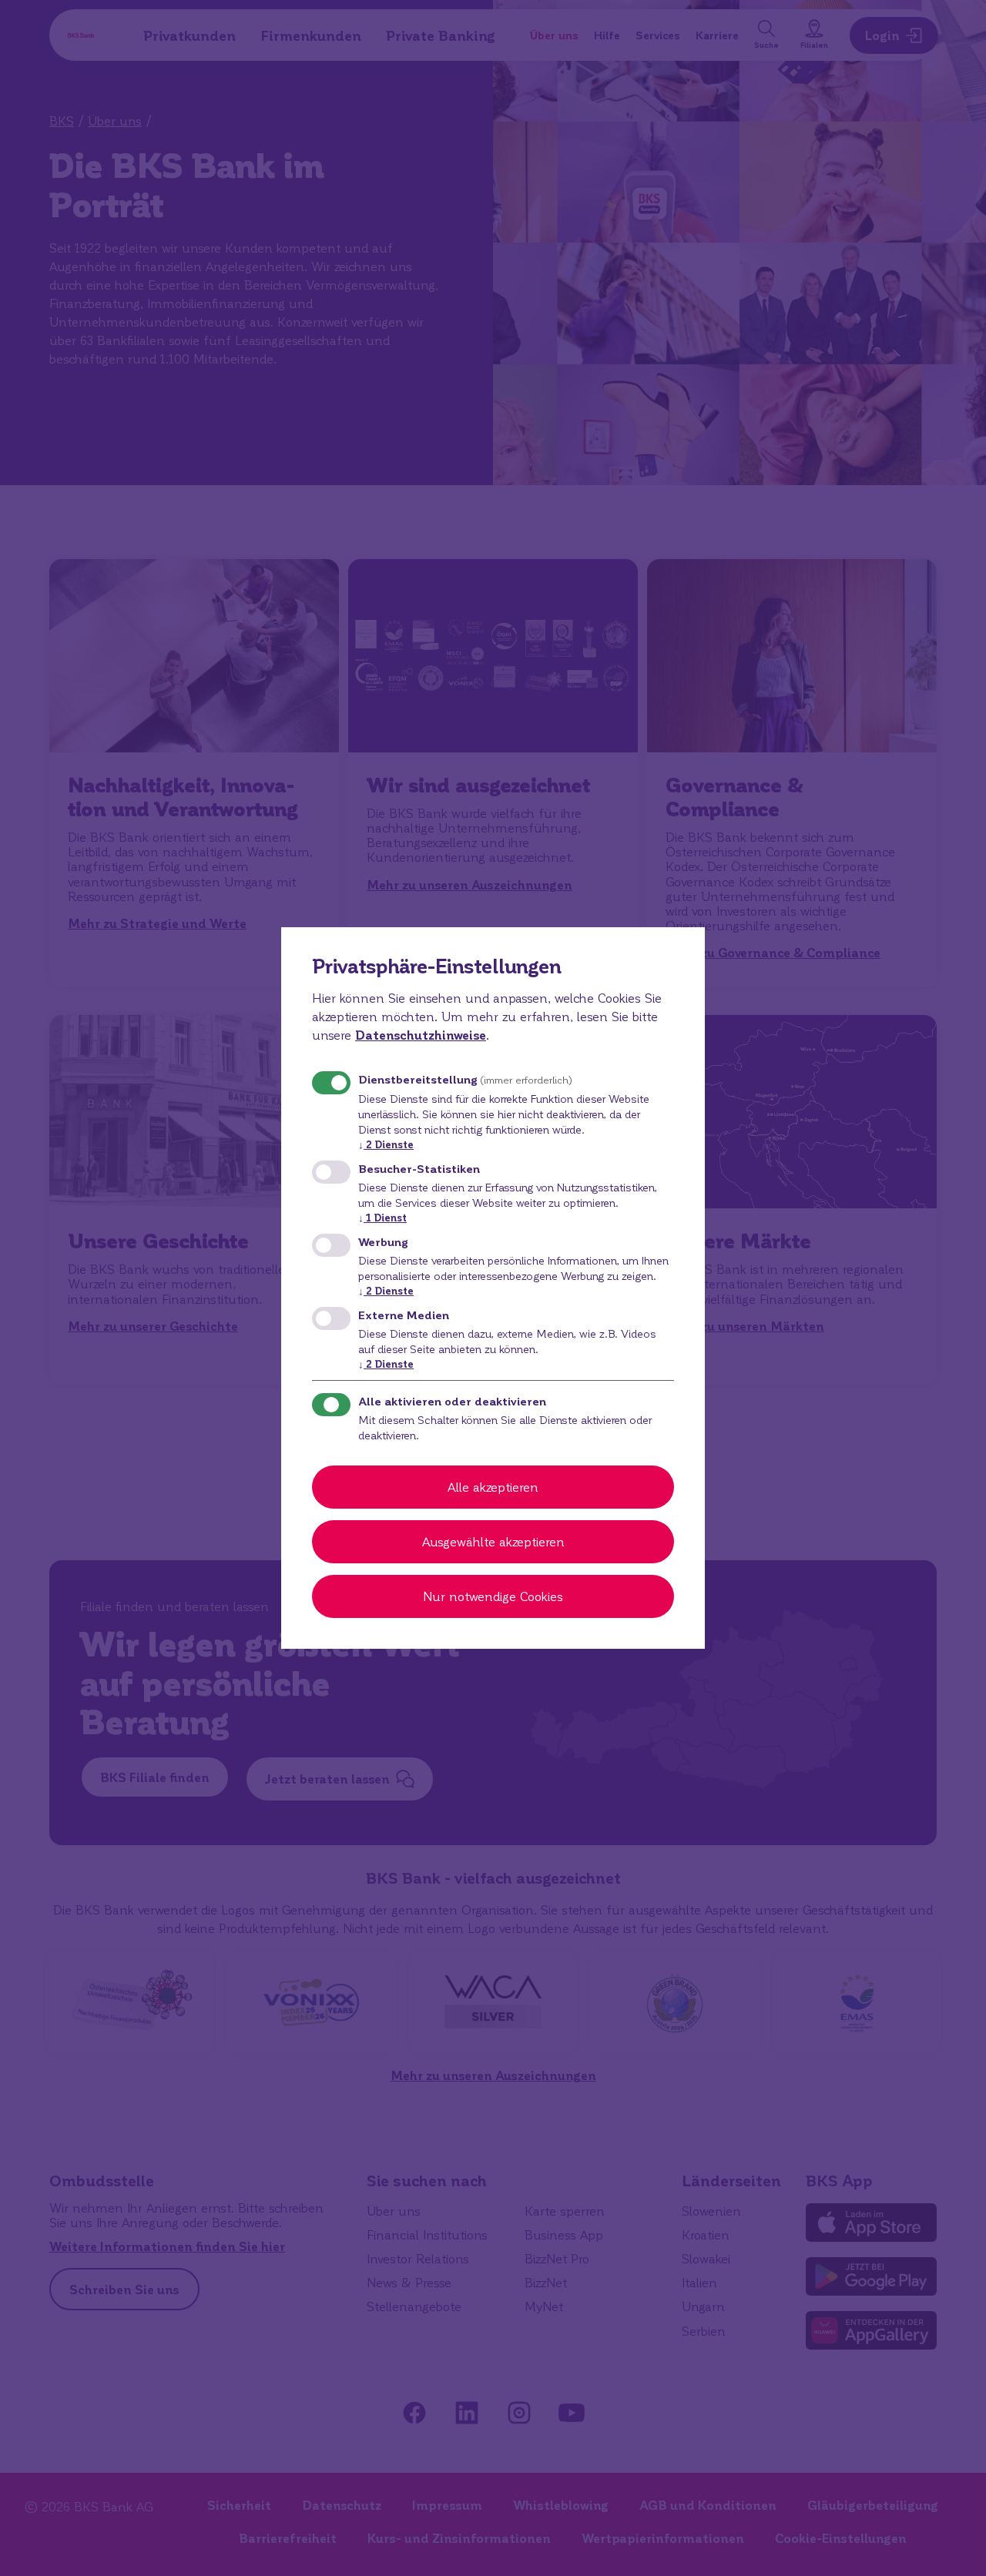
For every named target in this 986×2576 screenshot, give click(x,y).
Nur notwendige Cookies (493, 1596)
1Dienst (382, 1217)
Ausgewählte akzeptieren (493, 1541)
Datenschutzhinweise (421, 1035)
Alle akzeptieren (493, 1487)
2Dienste (386, 1144)
